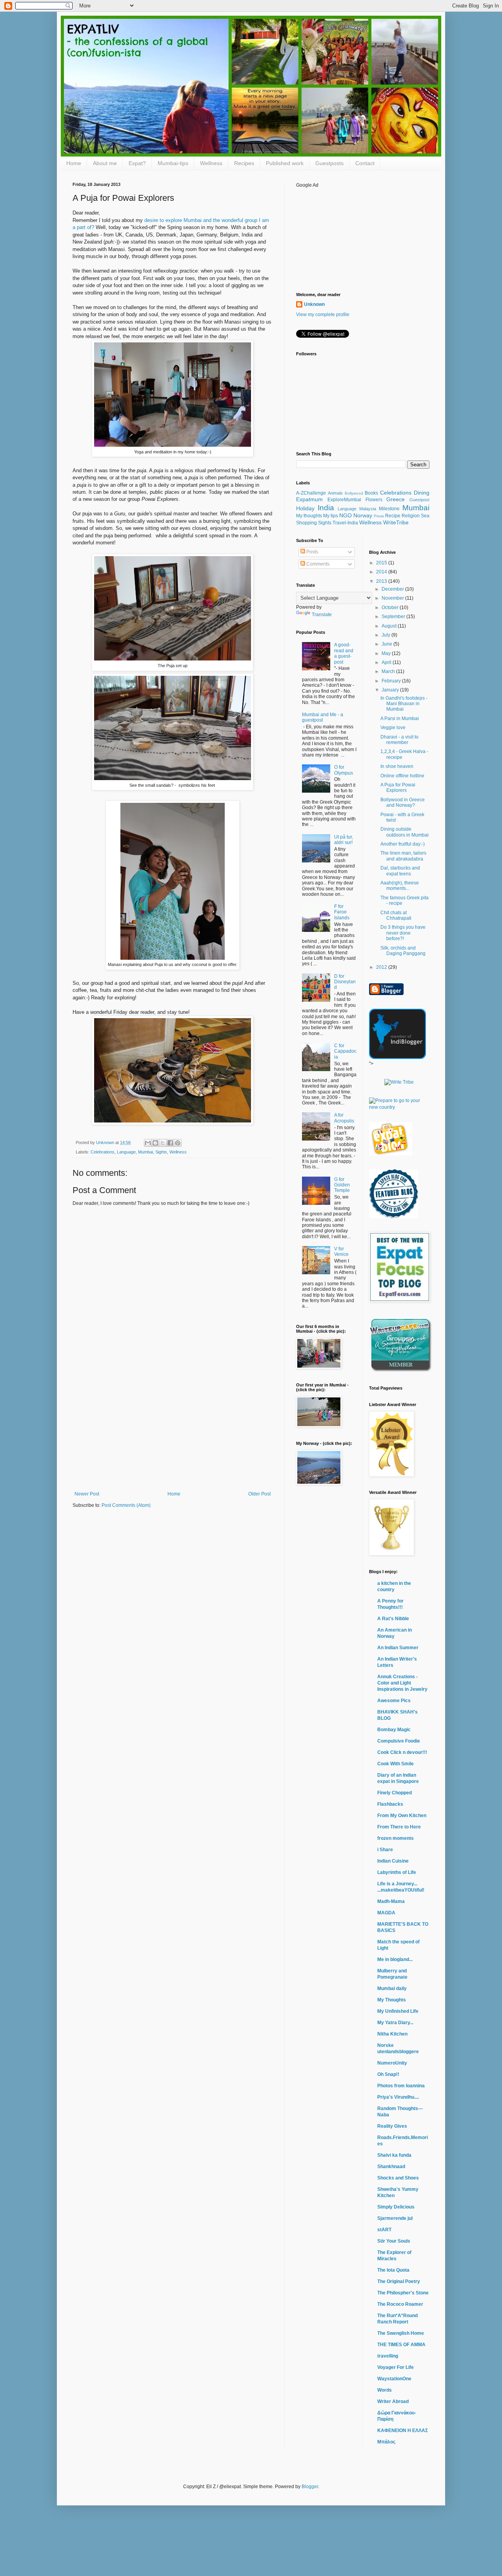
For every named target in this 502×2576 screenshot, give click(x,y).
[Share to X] (163, 1143)
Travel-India (345, 523)
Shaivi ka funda (394, 2155)
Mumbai (146, 1152)
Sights (161, 1152)
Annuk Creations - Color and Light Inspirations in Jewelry (402, 1683)
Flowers (374, 500)
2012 (382, 967)
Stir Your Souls (394, 2241)
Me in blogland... (395, 1959)
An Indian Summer (398, 1648)
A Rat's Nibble (393, 1619)
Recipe (393, 516)
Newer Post (87, 1494)
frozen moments (396, 1838)
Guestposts (329, 163)
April (387, 662)
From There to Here (399, 1827)
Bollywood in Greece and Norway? (403, 802)
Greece (396, 499)
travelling (388, 2356)
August (390, 626)
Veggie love (393, 728)
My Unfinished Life (398, 2011)
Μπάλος (386, 2442)
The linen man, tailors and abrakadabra (403, 856)
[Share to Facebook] (170, 1143)
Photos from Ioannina (401, 2086)
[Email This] (148, 1143)
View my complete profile (323, 315)
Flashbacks (390, 1804)
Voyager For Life (396, 2367)
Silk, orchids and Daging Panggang (403, 951)
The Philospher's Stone (403, 2293)
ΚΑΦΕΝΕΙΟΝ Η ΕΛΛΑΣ (403, 2430)
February (392, 681)
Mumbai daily (392, 1988)
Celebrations (103, 1152)
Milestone (389, 509)
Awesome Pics (394, 1701)
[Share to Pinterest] (178, 1143)
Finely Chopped (395, 1793)
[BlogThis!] (155, 1143)
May (387, 653)
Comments (317, 564)
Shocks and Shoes (398, 2178)
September (394, 617)
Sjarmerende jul (395, 2218)
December (393, 589)
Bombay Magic (394, 1730)
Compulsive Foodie (399, 1741)
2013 (382, 581)
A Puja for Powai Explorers (398, 788)
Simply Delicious (396, 2207)
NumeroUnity (392, 2063)
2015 (382, 563)
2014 (382, 572)
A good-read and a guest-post (344, 653)
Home (74, 163)
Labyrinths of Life (397, 1872)
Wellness (211, 163)
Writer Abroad (393, 2401)
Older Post (259, 1494)
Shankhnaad (391, 2167)
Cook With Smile (396, 1764)
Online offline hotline (402, 776)
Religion (411, 516)
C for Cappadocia (345, 1051)
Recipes (244, 163)
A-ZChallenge (311, 493)
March (389, 671)
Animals (335, 493)
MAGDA (386, 1913)
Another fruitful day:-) (403, 844)
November (393, 598)
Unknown (314, 304)
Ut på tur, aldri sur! (344, 840)
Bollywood (354, 493)
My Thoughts (392, 2000)
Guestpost (419, 500)
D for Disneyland (345, 982)
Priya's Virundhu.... (398, 2097)
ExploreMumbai (344, 500)
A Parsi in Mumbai (400, 719)
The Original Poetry (399, 2281)
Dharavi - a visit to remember (399, 740)
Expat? (137, 163)
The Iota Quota (393, 2270)
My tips (331, 516)
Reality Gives (392, 2126)
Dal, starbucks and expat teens (400, 871)
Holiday (305, 508)
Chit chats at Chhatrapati (396, 915)
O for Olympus (344, 770)
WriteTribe (396, 522)
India (326, 508)
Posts (312, 552)
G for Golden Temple (342, 1185)
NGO (346, 515)
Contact (365, 163)
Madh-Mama (391, 1901)
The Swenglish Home (401, 2333)
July (387, 635)
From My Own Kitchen (402, 1816)
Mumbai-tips (173, 163)
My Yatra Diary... (395, 2023)
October (391, 608)
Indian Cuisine (393, 1861)
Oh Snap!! (388, 2074)
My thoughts (309, 516)
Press (379, 516)
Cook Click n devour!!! (402, 1752)
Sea (425, 516)
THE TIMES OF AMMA (401, 2345)
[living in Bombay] (391, 1154)
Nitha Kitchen (392, 2034)
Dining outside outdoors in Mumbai (405, 832)
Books (371, 493)
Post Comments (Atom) (126, 1505)
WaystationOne (394, 2379)
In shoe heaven (397, 766)
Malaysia (368, 509)
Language (126, 1152)
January (391, 690)
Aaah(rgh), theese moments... (400, 886)
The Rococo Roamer (400, 2304)
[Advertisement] (173, 1432)
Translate (322, 615)
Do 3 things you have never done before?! (403, 933)
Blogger (310, 2487)
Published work (285, 163)
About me (105, 163)
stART (384, 2230)
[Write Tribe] (399, 1082)
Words (385, 2390)
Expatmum (309, 499)
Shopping (306, 523)
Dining (422, 493)
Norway (363, 515)
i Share (385, 1850)
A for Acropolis (344, 1118)
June (387, 644)
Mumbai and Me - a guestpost (323, 717)
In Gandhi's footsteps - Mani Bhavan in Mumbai (404, 704)
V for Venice (341, 1252)
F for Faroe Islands (342, 912)
